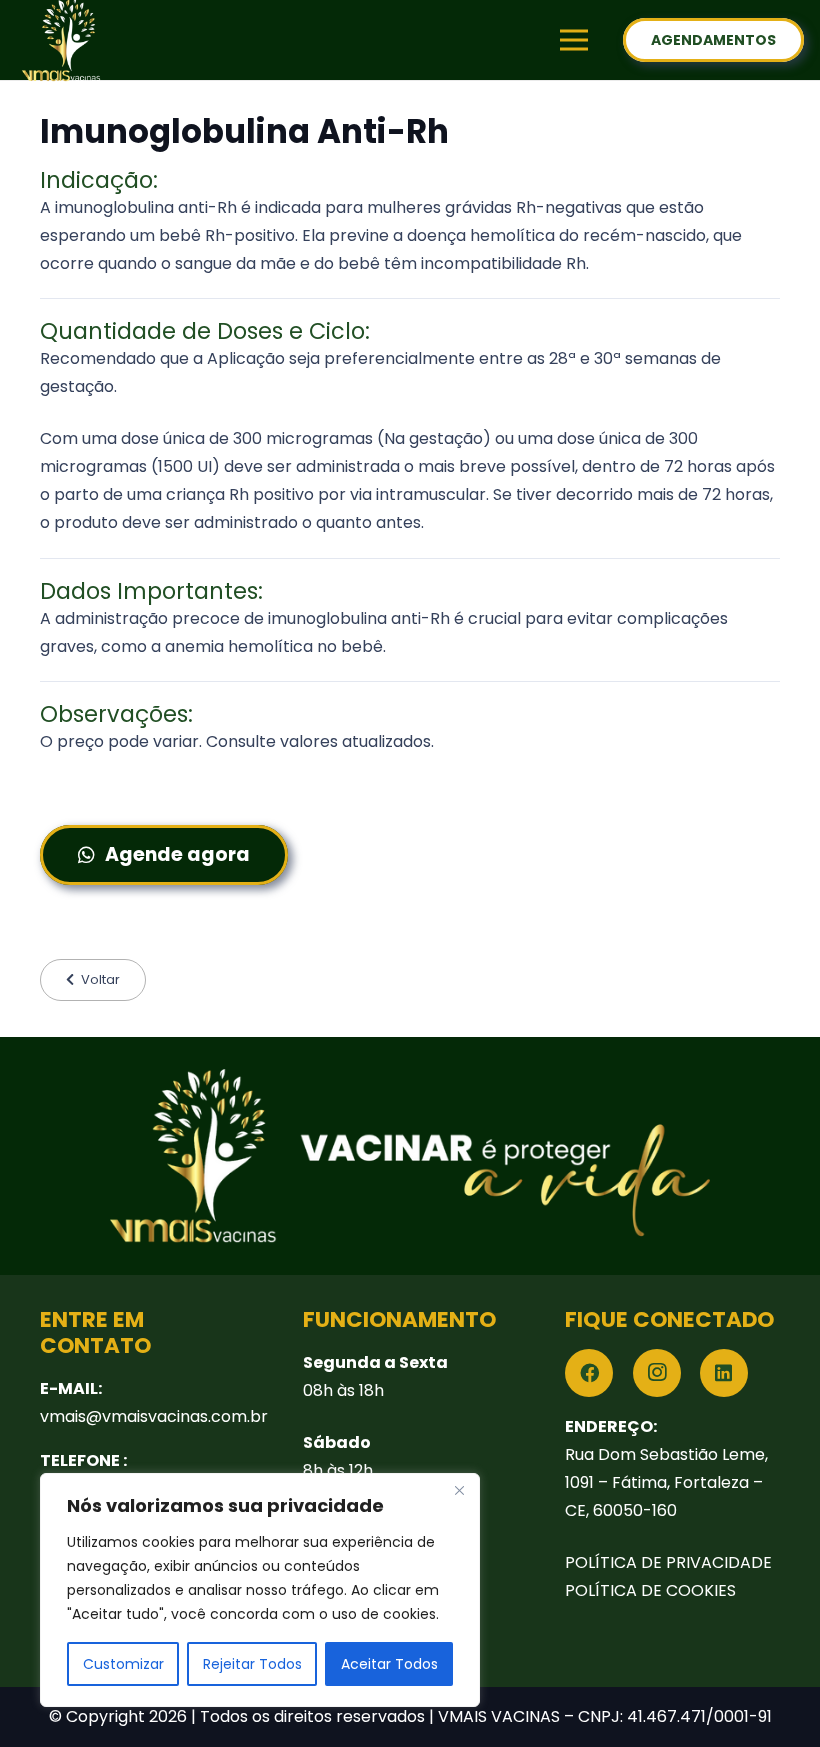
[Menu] (574, 40)
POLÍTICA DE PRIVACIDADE (668, 1562)
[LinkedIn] (724, 1373)
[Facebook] (589, 1373)
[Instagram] (657, 1373)
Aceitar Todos (389, 1664)
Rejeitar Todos (252, 1664)
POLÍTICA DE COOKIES (650, 1590)
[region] (260, 1590)
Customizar (123, 1664)
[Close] (459, 1490)
